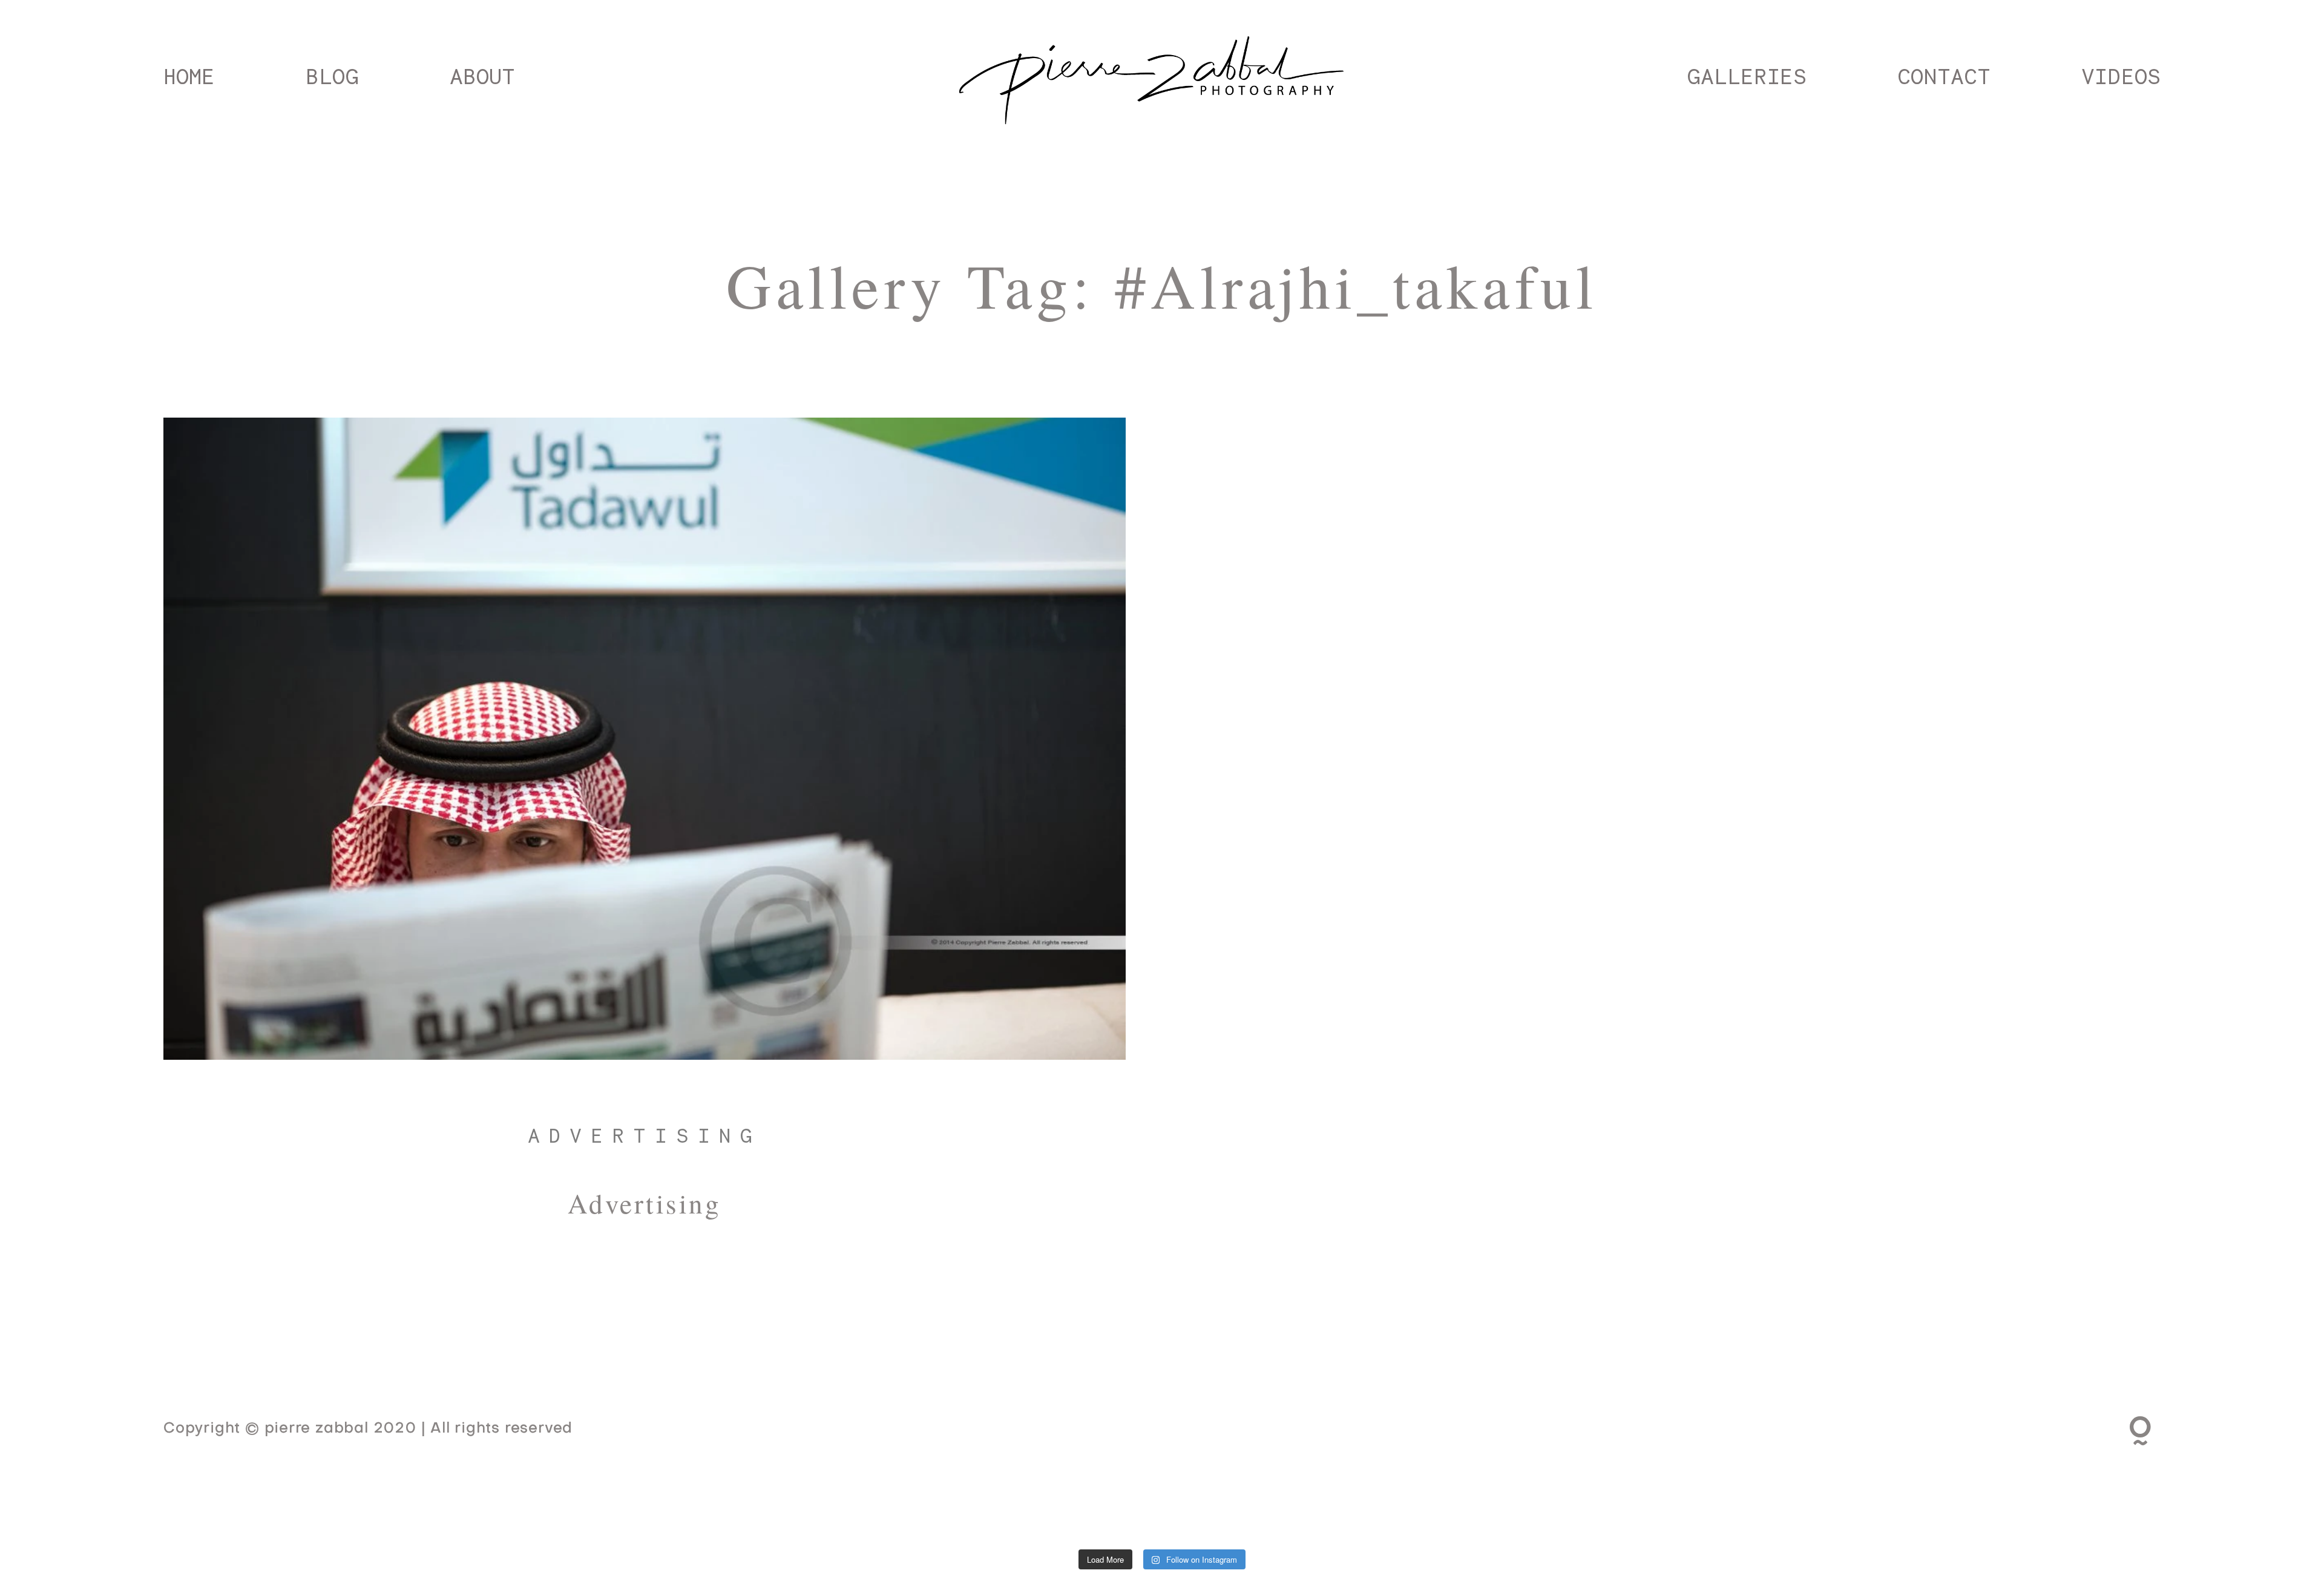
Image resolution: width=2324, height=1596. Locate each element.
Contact (1944, 76)
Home (189, 76)
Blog (332, 76)
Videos (2121, 76)
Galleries (1747, 76)
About (482, 76)
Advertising (645, 1135)
